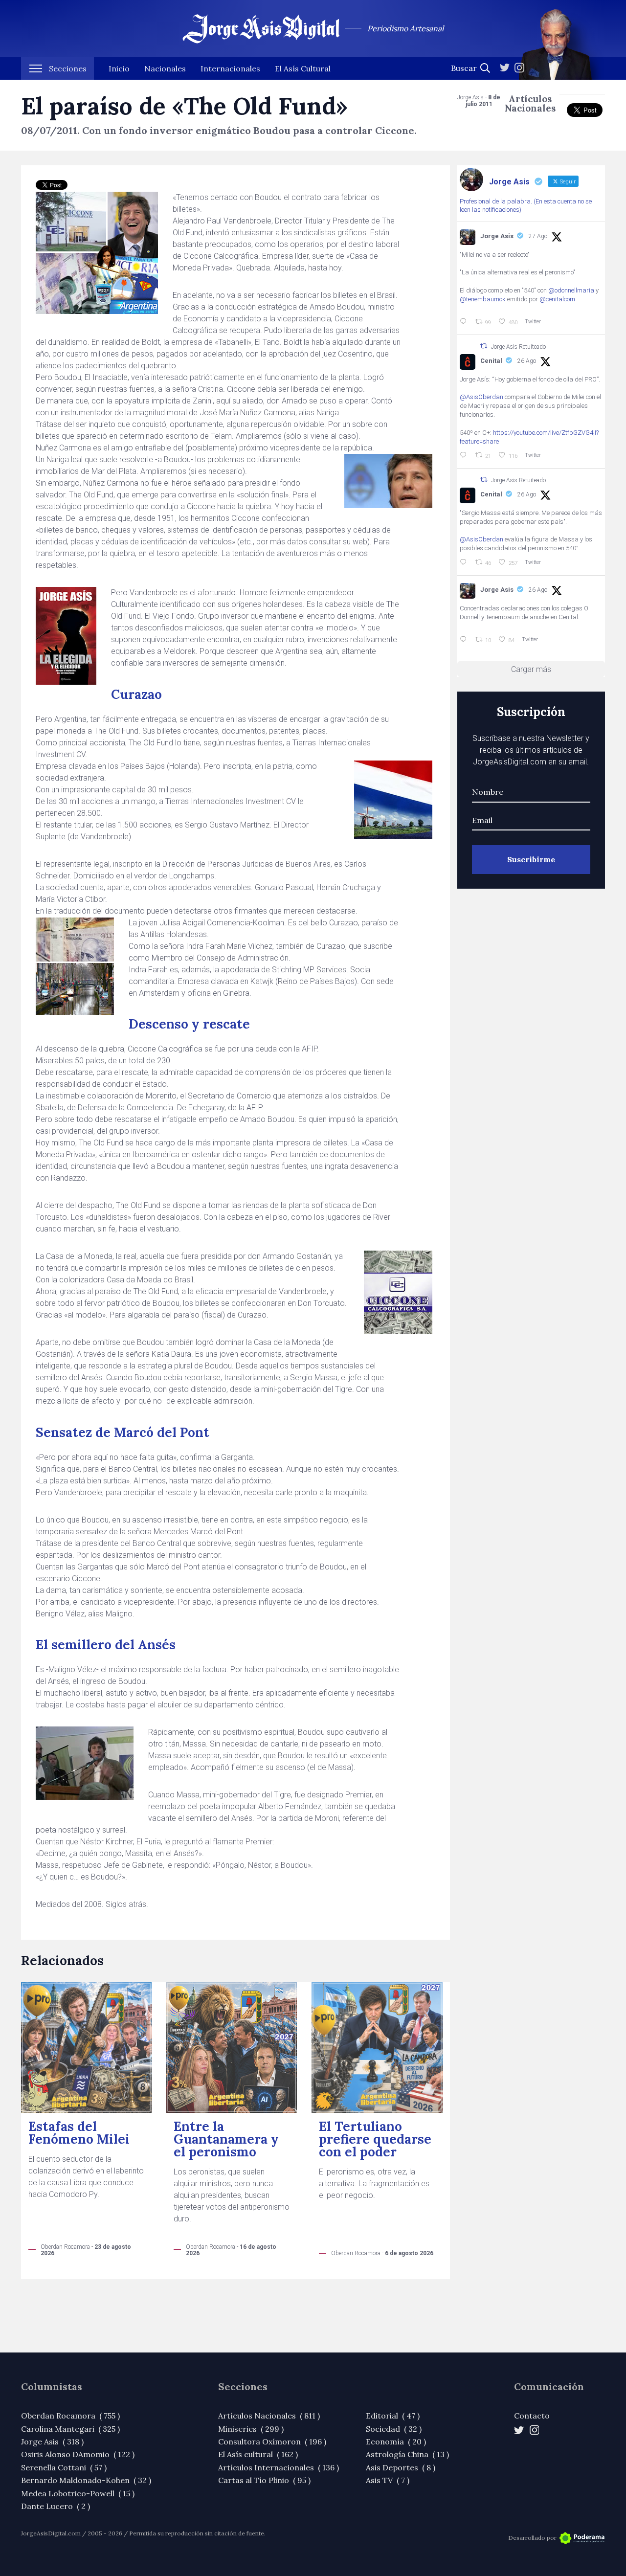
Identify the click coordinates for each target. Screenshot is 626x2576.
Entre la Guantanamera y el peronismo (226, 2139)
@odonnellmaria (571, 290)
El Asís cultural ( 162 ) (258, 2454)
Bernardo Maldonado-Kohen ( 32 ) (86, 2480)
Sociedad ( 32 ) (394, 2429)
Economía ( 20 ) (396, 2442)
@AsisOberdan (481, 397)
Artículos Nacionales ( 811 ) (269, 2416)
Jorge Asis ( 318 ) (52, 2442)
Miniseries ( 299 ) (251, 2429)
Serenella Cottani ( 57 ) (64, 2467)
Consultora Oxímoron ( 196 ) (272, 2442)
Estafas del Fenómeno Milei (79, 2133)
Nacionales (165, 68)
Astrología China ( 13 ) (407, 2454)
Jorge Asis (497, 236)
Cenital (491, 361)
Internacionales (230, 68)
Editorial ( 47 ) (393, 2416)
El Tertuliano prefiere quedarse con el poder (375, 2139)
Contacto (532, 2416)
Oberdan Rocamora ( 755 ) (70, 2416)
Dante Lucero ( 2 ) (56, 2506)
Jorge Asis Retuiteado (518, 347)
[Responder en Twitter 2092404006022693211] (465, 455)
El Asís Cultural (303, 68)
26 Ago (527, 361)
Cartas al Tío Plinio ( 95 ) (264, 2480)
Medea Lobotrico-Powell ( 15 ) (78, 2493)
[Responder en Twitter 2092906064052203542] (465, 322)
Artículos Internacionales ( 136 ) (279, 2467)
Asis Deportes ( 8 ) (401, 2467)
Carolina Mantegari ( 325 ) (70, 2429)
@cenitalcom (557, 299)
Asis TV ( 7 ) (388, 2480)
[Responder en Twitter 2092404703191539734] (465, 562)
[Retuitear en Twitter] (484, 346)
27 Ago (538, 236)
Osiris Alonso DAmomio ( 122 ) (78, 2454)
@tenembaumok (483, 299)
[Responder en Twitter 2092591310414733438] (465, 640)
